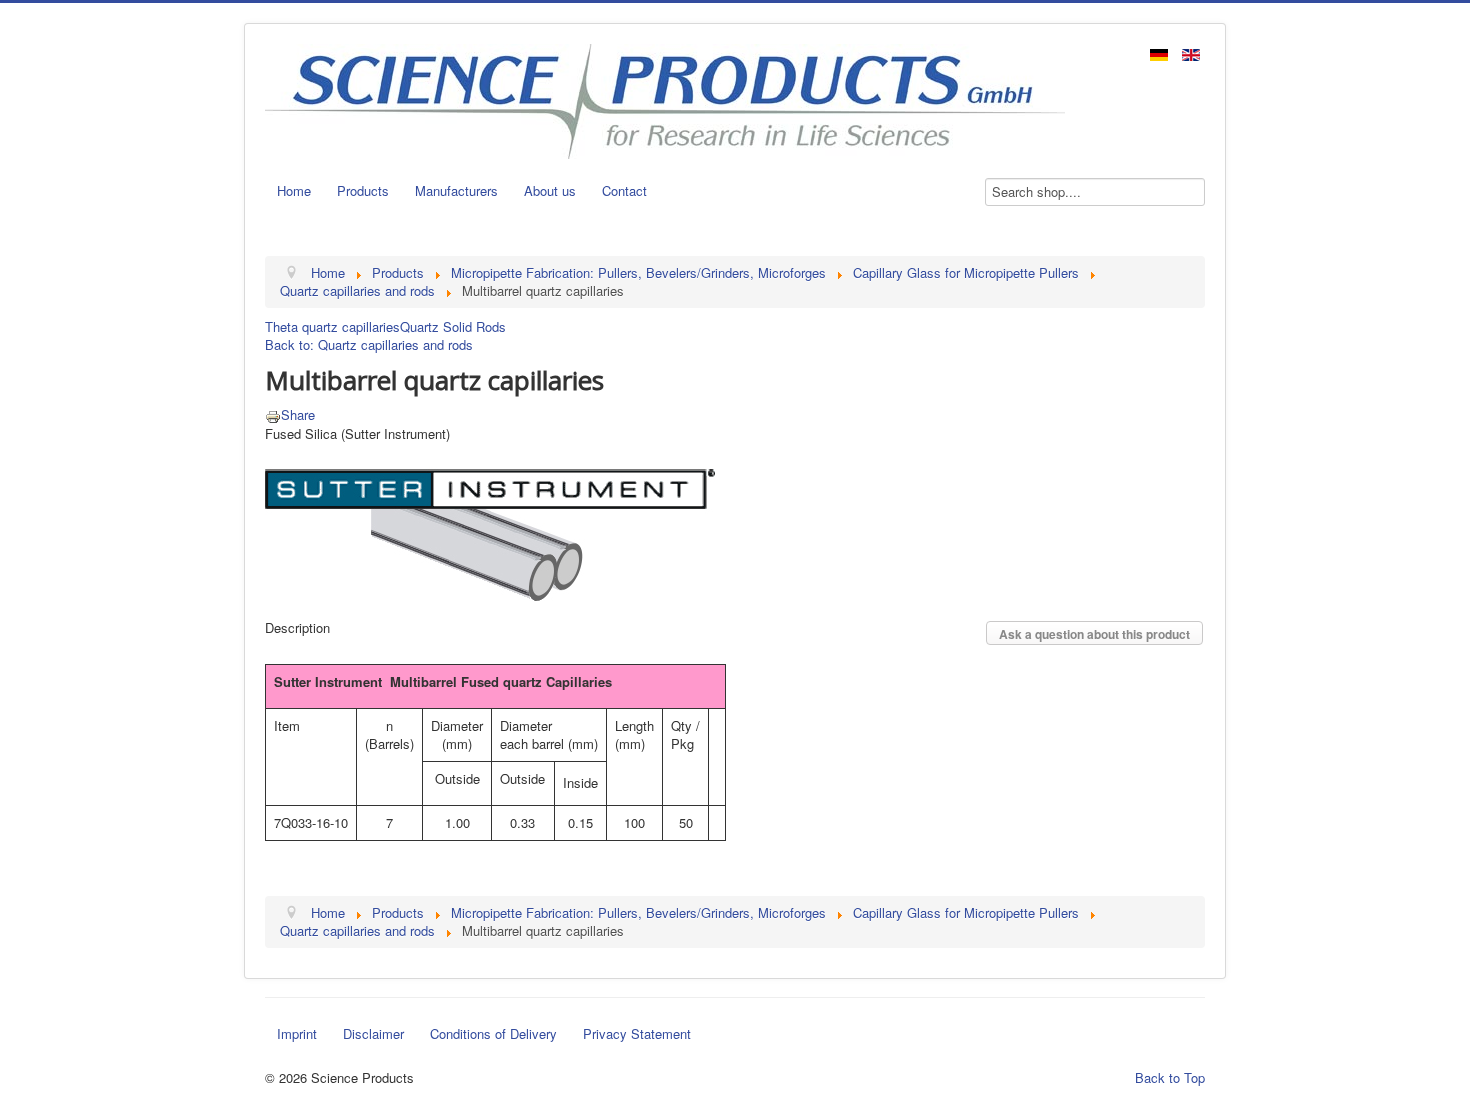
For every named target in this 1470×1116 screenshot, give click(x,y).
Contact (624, 190)
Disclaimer (373, 1033)
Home (294, 190)
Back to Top (1170, 1077)
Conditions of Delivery (493, 1033)
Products (363, 190)
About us (550, 190)
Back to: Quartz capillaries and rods (369, 344)
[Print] (273, 414)
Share (298, 414)
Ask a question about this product (1094, 634)
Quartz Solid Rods (453, 326)
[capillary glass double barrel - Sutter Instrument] (490, 519)
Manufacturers (456, 190)
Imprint (297, 1033)
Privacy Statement (637, 1033)
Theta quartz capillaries (332, 326)
